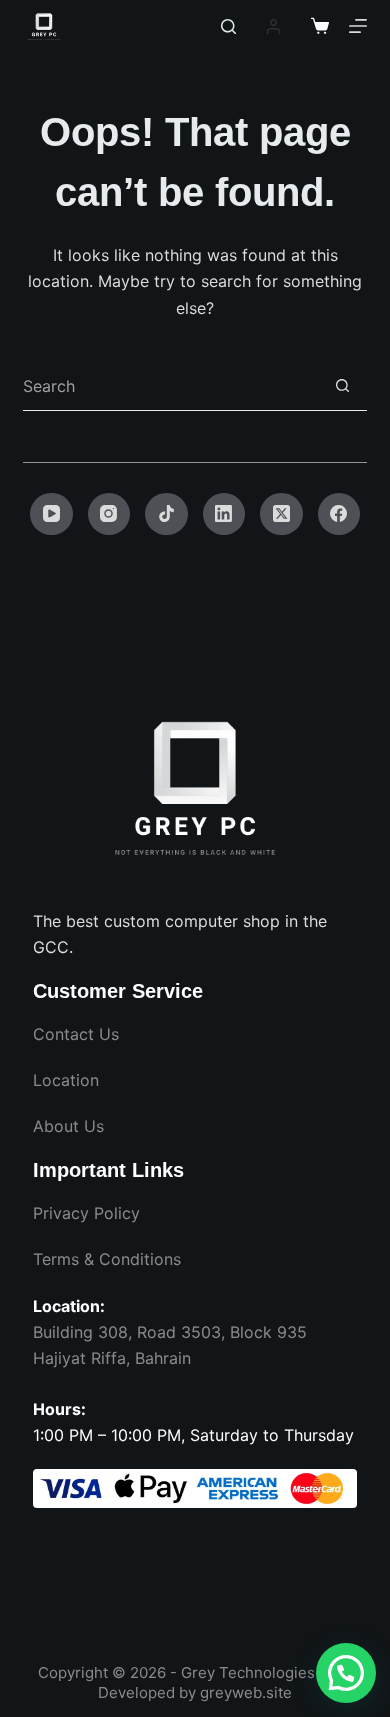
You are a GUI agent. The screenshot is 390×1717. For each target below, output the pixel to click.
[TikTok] (166, 514)
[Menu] (358, 26)
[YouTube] (51, 514)
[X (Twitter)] (281, 514)
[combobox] (170, 386)
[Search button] (342, 385)
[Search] (228, 26)
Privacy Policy (86, 1213)
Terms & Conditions (107, 1259)
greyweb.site (246, 1692)
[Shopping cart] (320, 26)
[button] (346, 1673)
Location (66, 1080)
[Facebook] (339, 514)
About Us (68, 1126)
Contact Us (76, 1034)
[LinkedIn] (224, 514)
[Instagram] (109, 514)
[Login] (273, 26)
